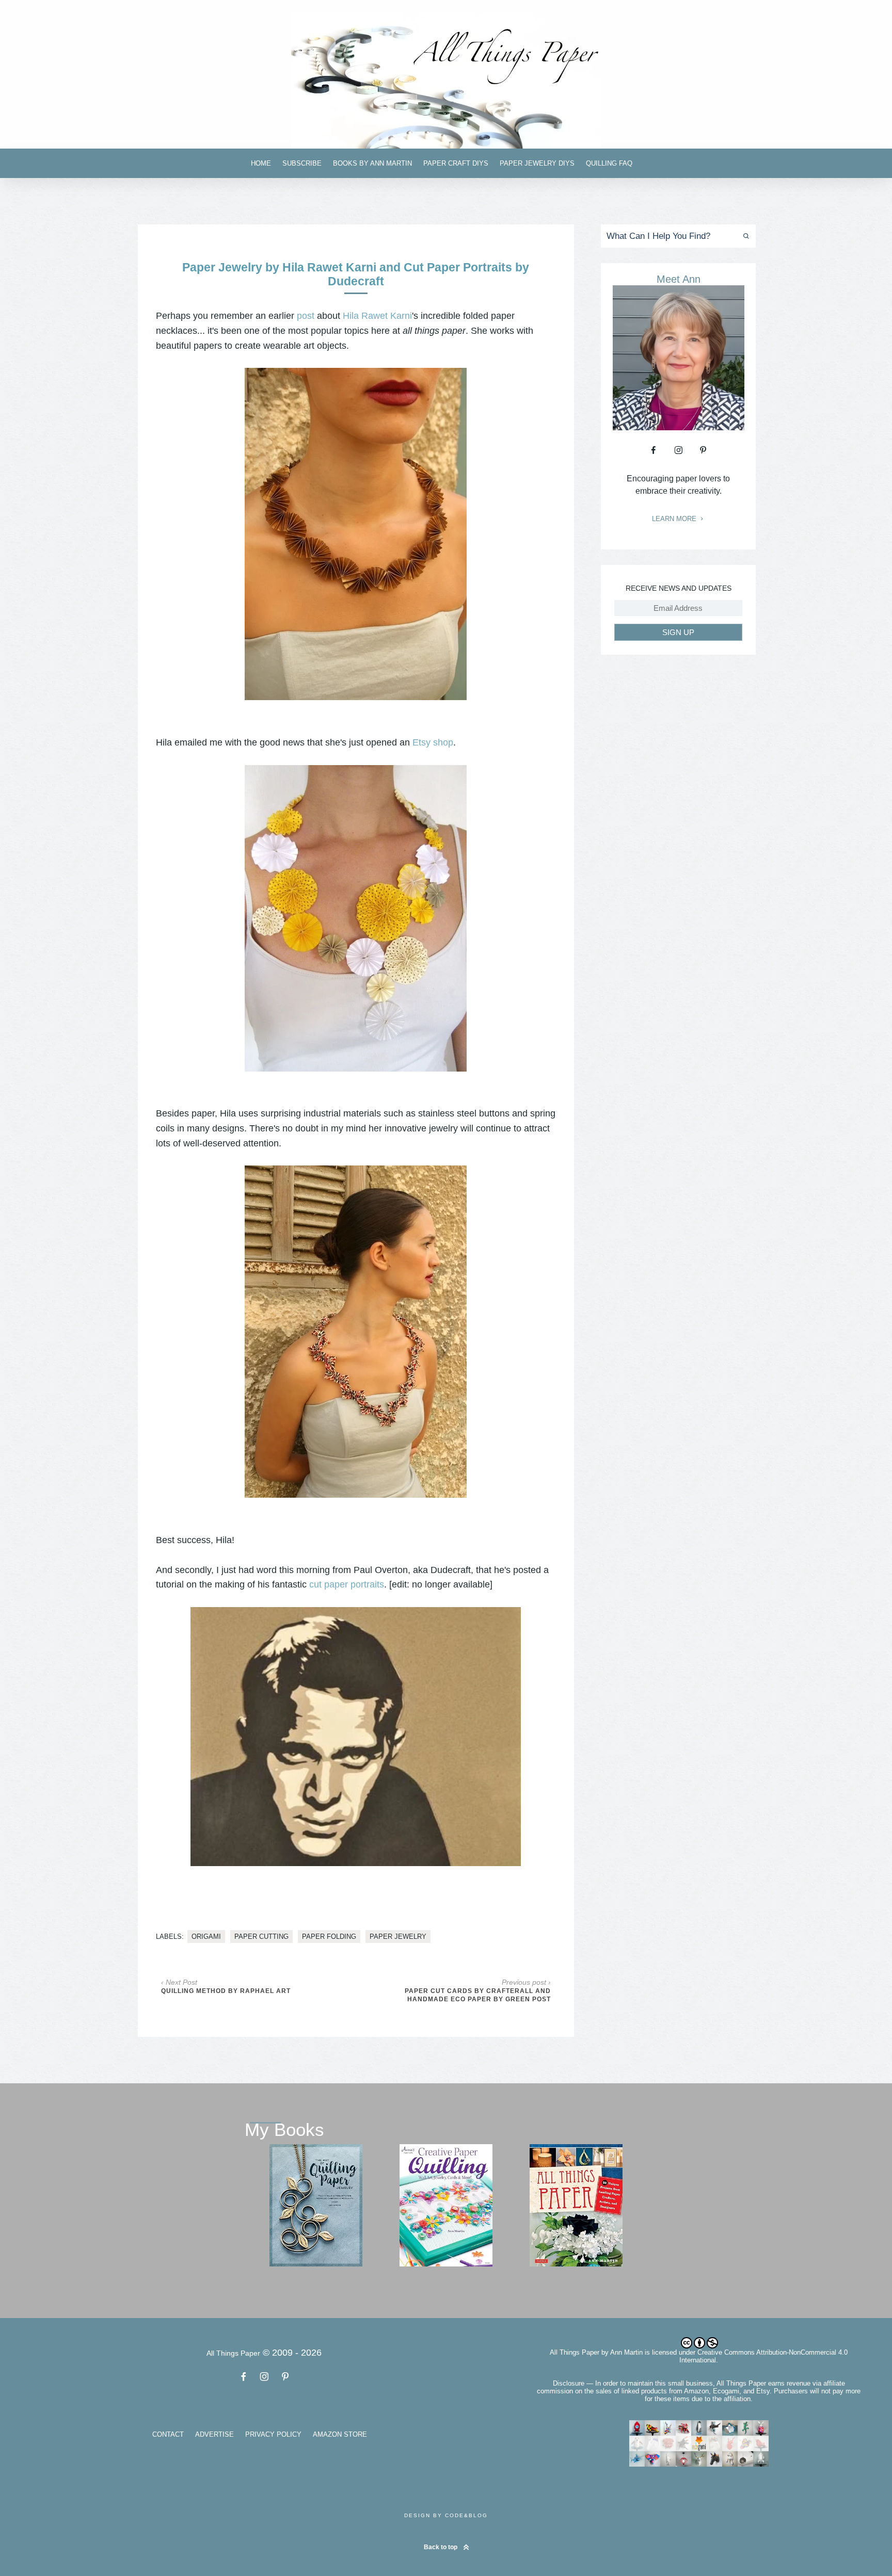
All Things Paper (575, 2352)
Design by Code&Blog (446, 2515)
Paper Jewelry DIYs (537, 163)
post (306, 316)
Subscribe (302, 163)
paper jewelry (398, 1937)
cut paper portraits (347, 1584)
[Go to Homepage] (446, 81)
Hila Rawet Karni (377, 316)
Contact (168, 2434)
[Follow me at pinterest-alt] (703, 450)
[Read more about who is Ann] (679, 427)
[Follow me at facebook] (654, 450)
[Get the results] (744, 236)
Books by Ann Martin (372, 163)
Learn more (675, 519)
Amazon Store (340, 2434)
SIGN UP (678, 632)
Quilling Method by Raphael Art (226, 1991)
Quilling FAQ (609, 163)
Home (261, 163)
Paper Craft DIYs (456, 163)
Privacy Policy (273, 2434)
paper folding (329, 1937)
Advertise (214, 2434)
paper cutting (261, 1937)
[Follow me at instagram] (678, 450)
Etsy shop (433, 742)
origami (206, 1937)
